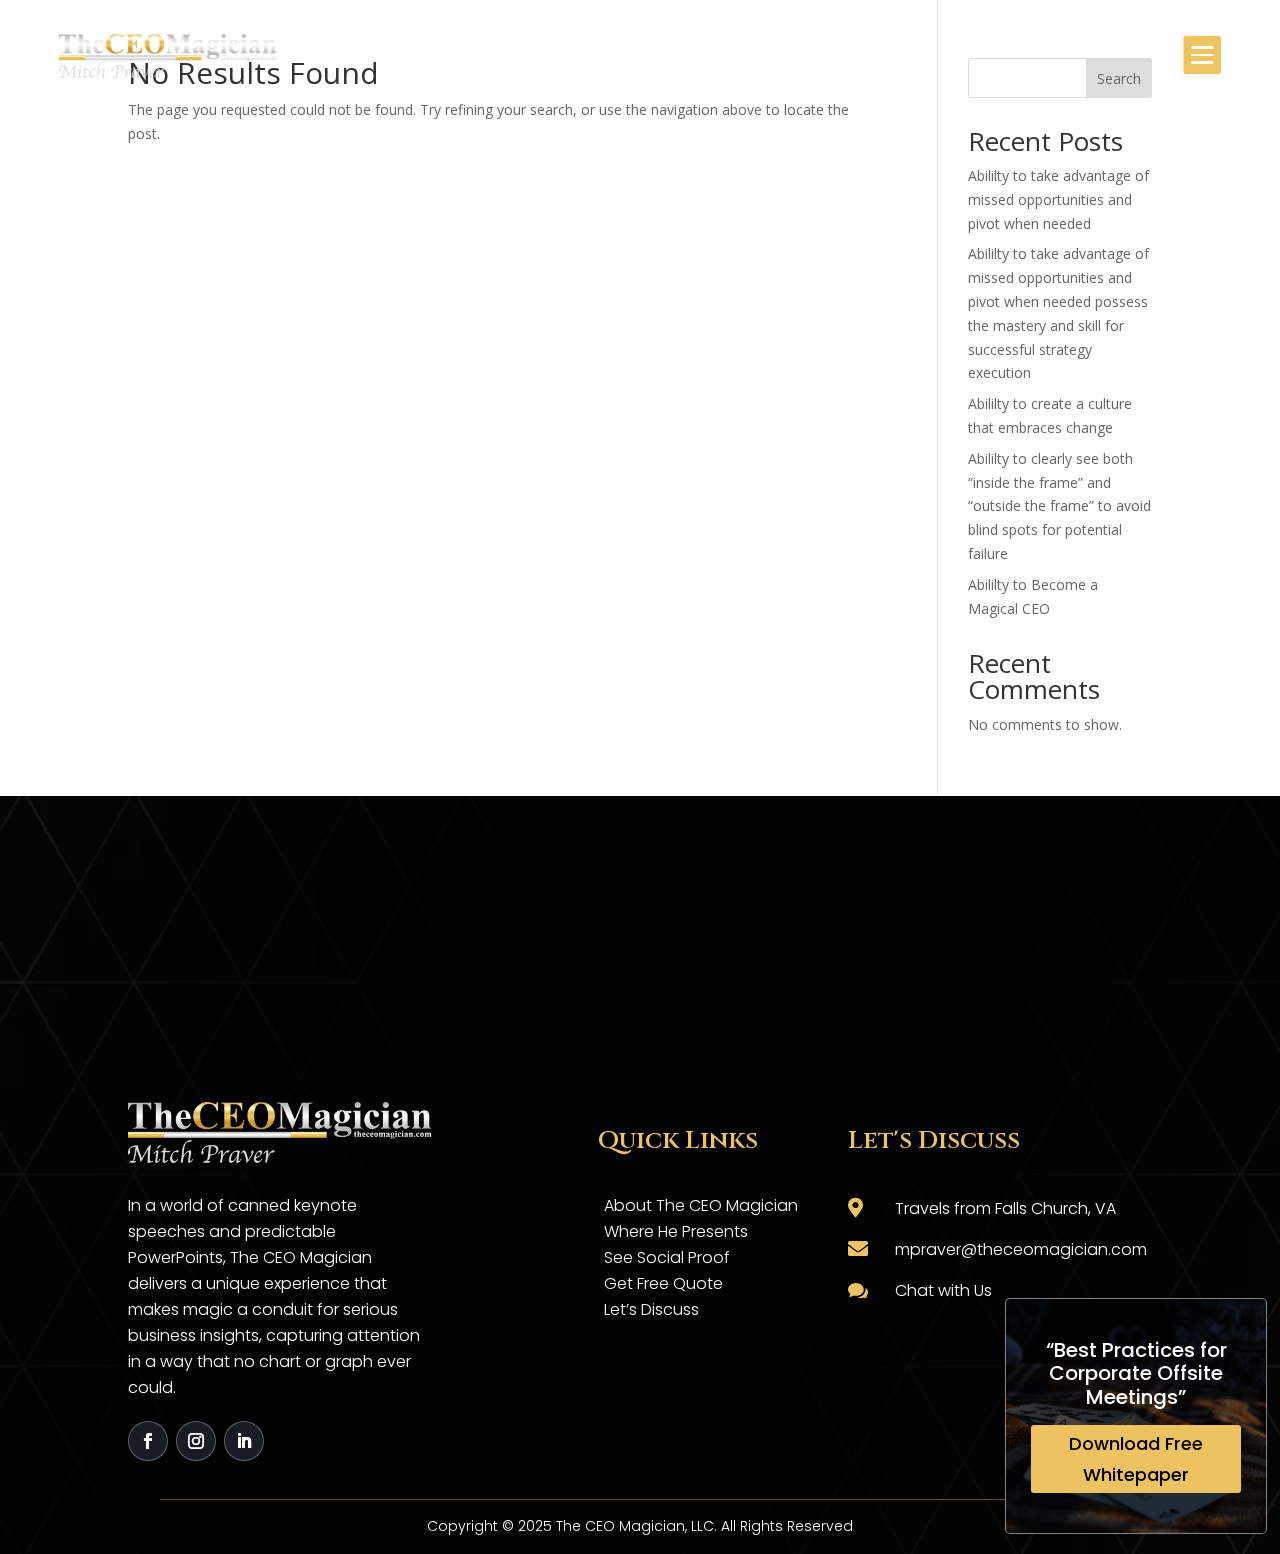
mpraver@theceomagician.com (1021, 1249)
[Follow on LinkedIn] (244, 1441)
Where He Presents (676, 1231)
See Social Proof (667, 1257)
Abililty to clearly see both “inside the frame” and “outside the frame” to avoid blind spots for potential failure (1059, 506)
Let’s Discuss (651, 1309)
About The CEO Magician (701, 1205)
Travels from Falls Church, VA (1005, 1208)
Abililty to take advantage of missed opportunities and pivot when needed (1058, 199)
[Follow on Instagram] (196, 1441)
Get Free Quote (663, 1283)
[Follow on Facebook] (148, 1441)
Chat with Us (943, 1290)
